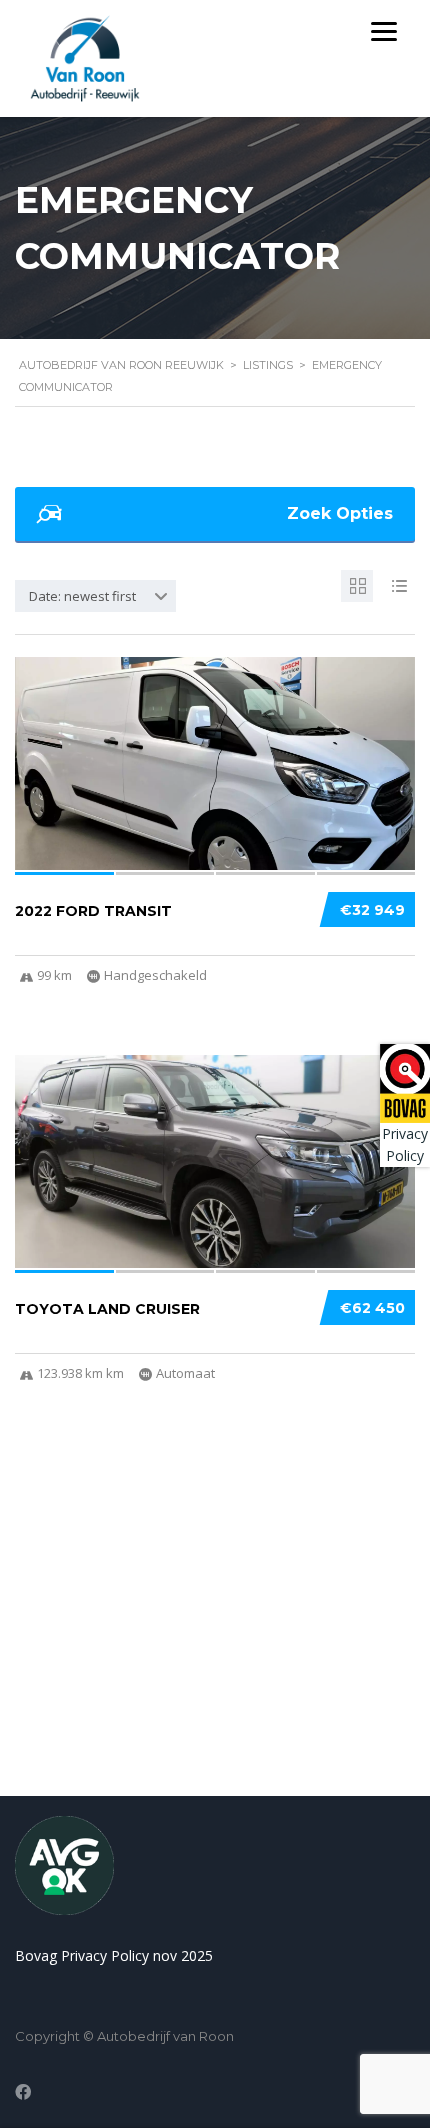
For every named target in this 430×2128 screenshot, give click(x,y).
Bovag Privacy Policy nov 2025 (114, 1955)
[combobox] (95, 596)
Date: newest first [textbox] (82, 596)
